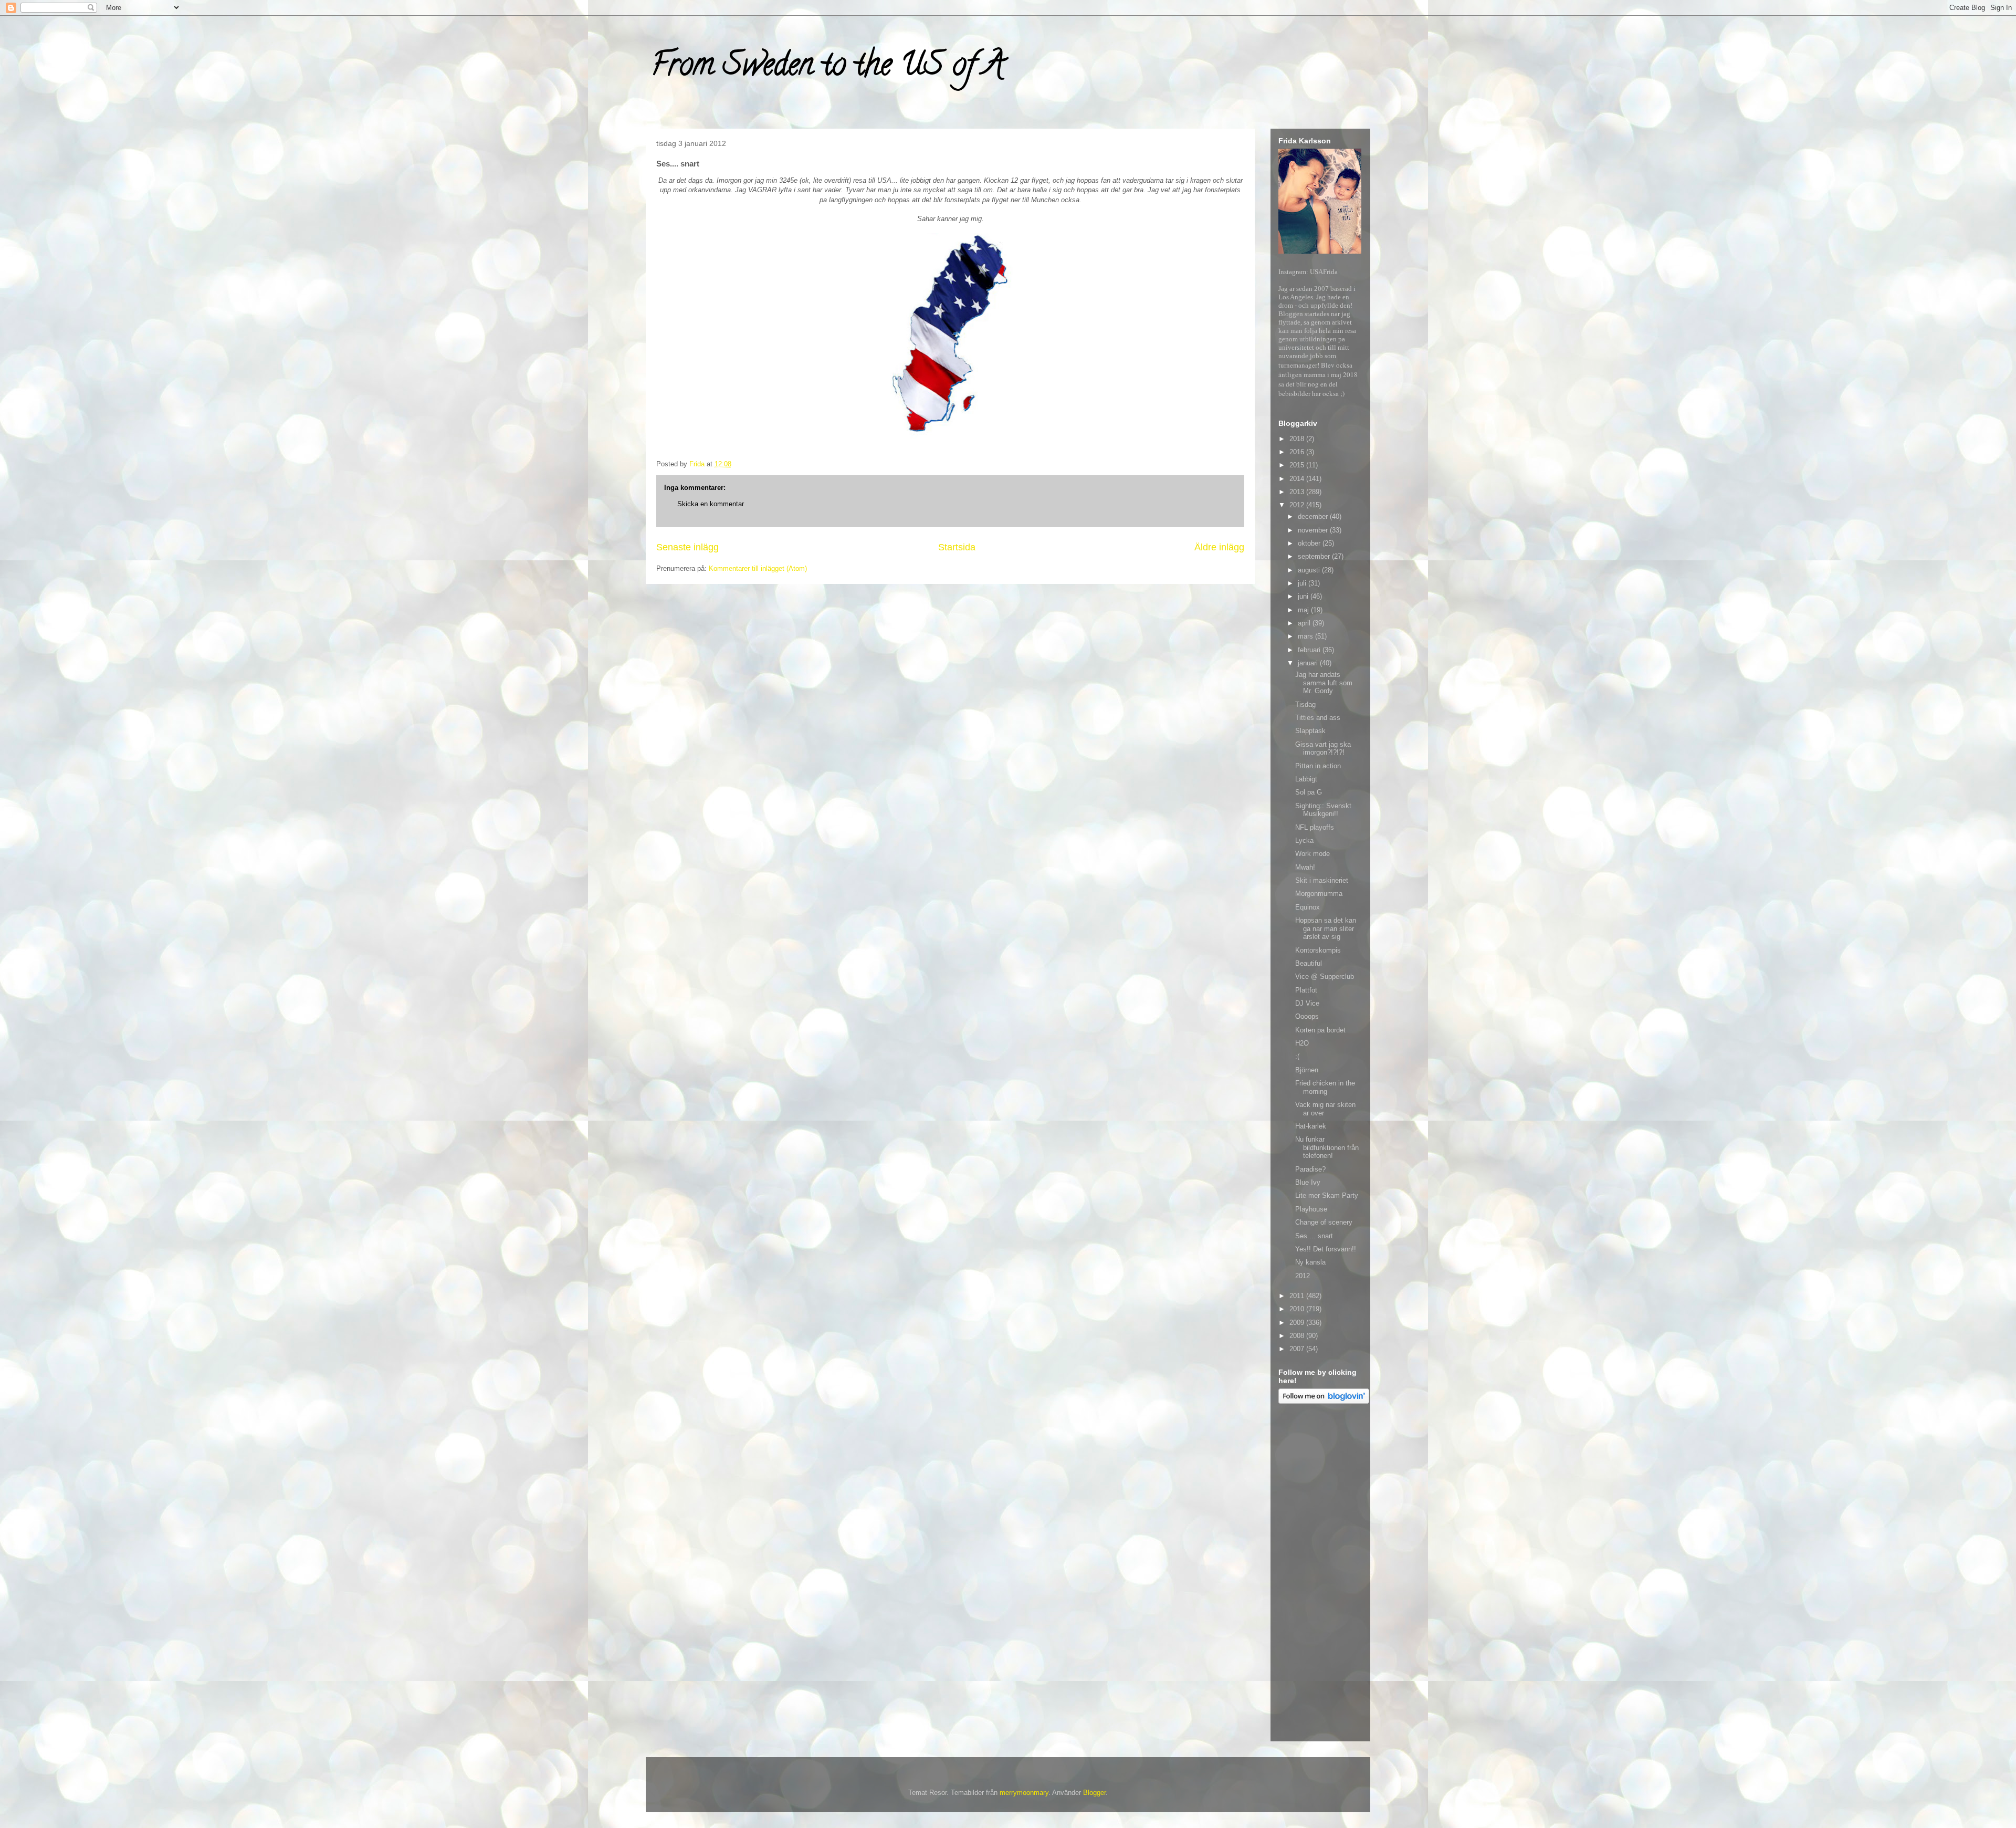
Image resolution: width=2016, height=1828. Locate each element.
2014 (1298, 479)
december (1314, 516)
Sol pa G (1309, 792)
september (1315, 556)
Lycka (1304, 840)
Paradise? (1310, 1169)
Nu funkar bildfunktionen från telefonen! (1327, 1147)
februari (1310, 650)
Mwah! (1305, 867)
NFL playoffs (1315, 827)
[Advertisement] (1320, 1574)
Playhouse (1311, 1209)
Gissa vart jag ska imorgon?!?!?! (1323, 749)
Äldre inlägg (1219, 547)
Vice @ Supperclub (1325, 976)
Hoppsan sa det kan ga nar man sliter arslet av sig (1326, 928)
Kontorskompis (1318, 950)
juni (1304, 596)
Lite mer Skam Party (1327, 1195)
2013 (1298, 492)
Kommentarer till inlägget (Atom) (758, 568)
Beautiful (1309, 963)
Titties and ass (1318, 718)
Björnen (1307, 1070)
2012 (1298, 505)
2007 (1298, 1349)
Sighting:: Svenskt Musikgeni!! (1323, 810)
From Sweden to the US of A (828, 68)
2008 (1298, 1336)
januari (1309, 663)
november (1314, 530)
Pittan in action (1318, 766)
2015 (1298, 465)
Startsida (957, 547)
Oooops (1307, 1016)
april (1305, 623)
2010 (1298, 1309)
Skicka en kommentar (711, 504)
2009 (1298, 1323)
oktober (1310, 543)
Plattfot (1306, 990)
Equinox (1308, 907)
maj (1304, 610)
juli (1303, 583)
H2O (1302, 1043)
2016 (1298, 452)
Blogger (1094, 1793)
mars (1306, 636)
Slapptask (1310, 731)
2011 (1298, 1296)
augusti (1310, 570)
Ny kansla (1310, 1262)
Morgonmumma (1319, 894)
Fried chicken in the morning (1325, 1087)
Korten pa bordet (1320, 1030)
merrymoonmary (1024, 1793)
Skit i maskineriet (1322, 880)
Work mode (1312, 854)
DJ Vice (1307, 1003)
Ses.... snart (1314, 1236)
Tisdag (1305, 704)
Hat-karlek (1311, 1126)
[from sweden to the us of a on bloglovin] (1324, 1401)
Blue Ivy (1308, 1182)
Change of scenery (1324, 1222)
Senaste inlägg (687, 547)
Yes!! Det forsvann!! (1326, 1249)
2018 (1298, 439)
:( (1297, 1056)
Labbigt (1306, 779)
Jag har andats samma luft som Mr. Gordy (1324, 683)
